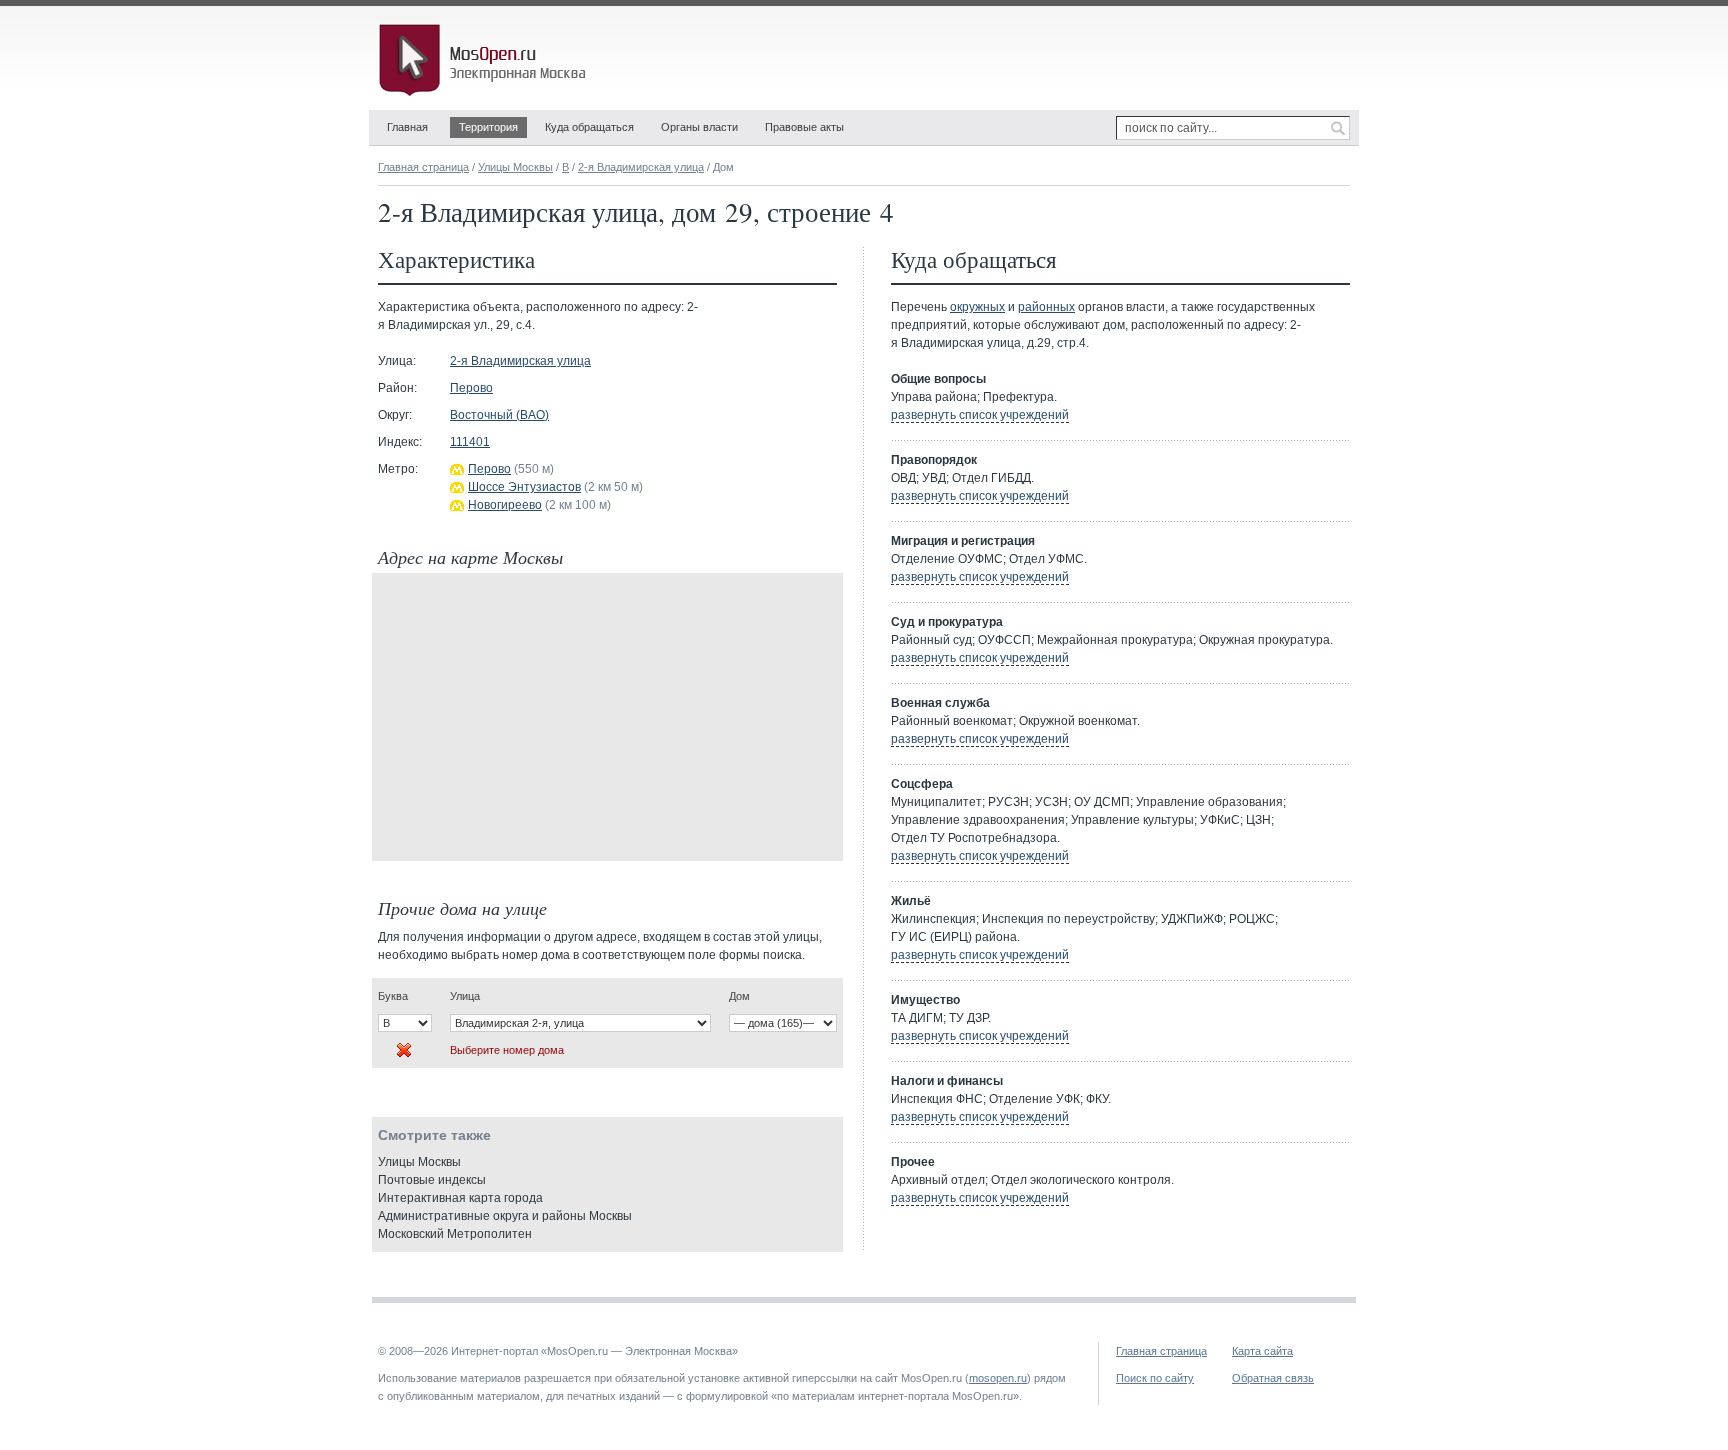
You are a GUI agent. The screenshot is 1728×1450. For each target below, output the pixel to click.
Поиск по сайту (1155, 1378)
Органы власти (699, 127)
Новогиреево (505, 505)
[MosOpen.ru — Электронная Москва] (486, 60)
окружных (977, 307)
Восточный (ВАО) (499, 415)
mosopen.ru (998, 1378)
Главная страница (423, 167)
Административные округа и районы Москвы (505, 1216)
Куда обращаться (589, 127)
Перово (471, 388)
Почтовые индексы (432, 1180)
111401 (470, 442)
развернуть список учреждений (980, 415)
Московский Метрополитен (455, 1234)
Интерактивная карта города (460, 1198)
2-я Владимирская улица (641, 167)
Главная (407, 127)
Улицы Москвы (515, 167)
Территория (488, 127)
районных (1046, 307)
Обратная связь (1273, 1378)
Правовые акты (804, 127)
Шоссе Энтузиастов (524, 487)
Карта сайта (1262, 1351)
